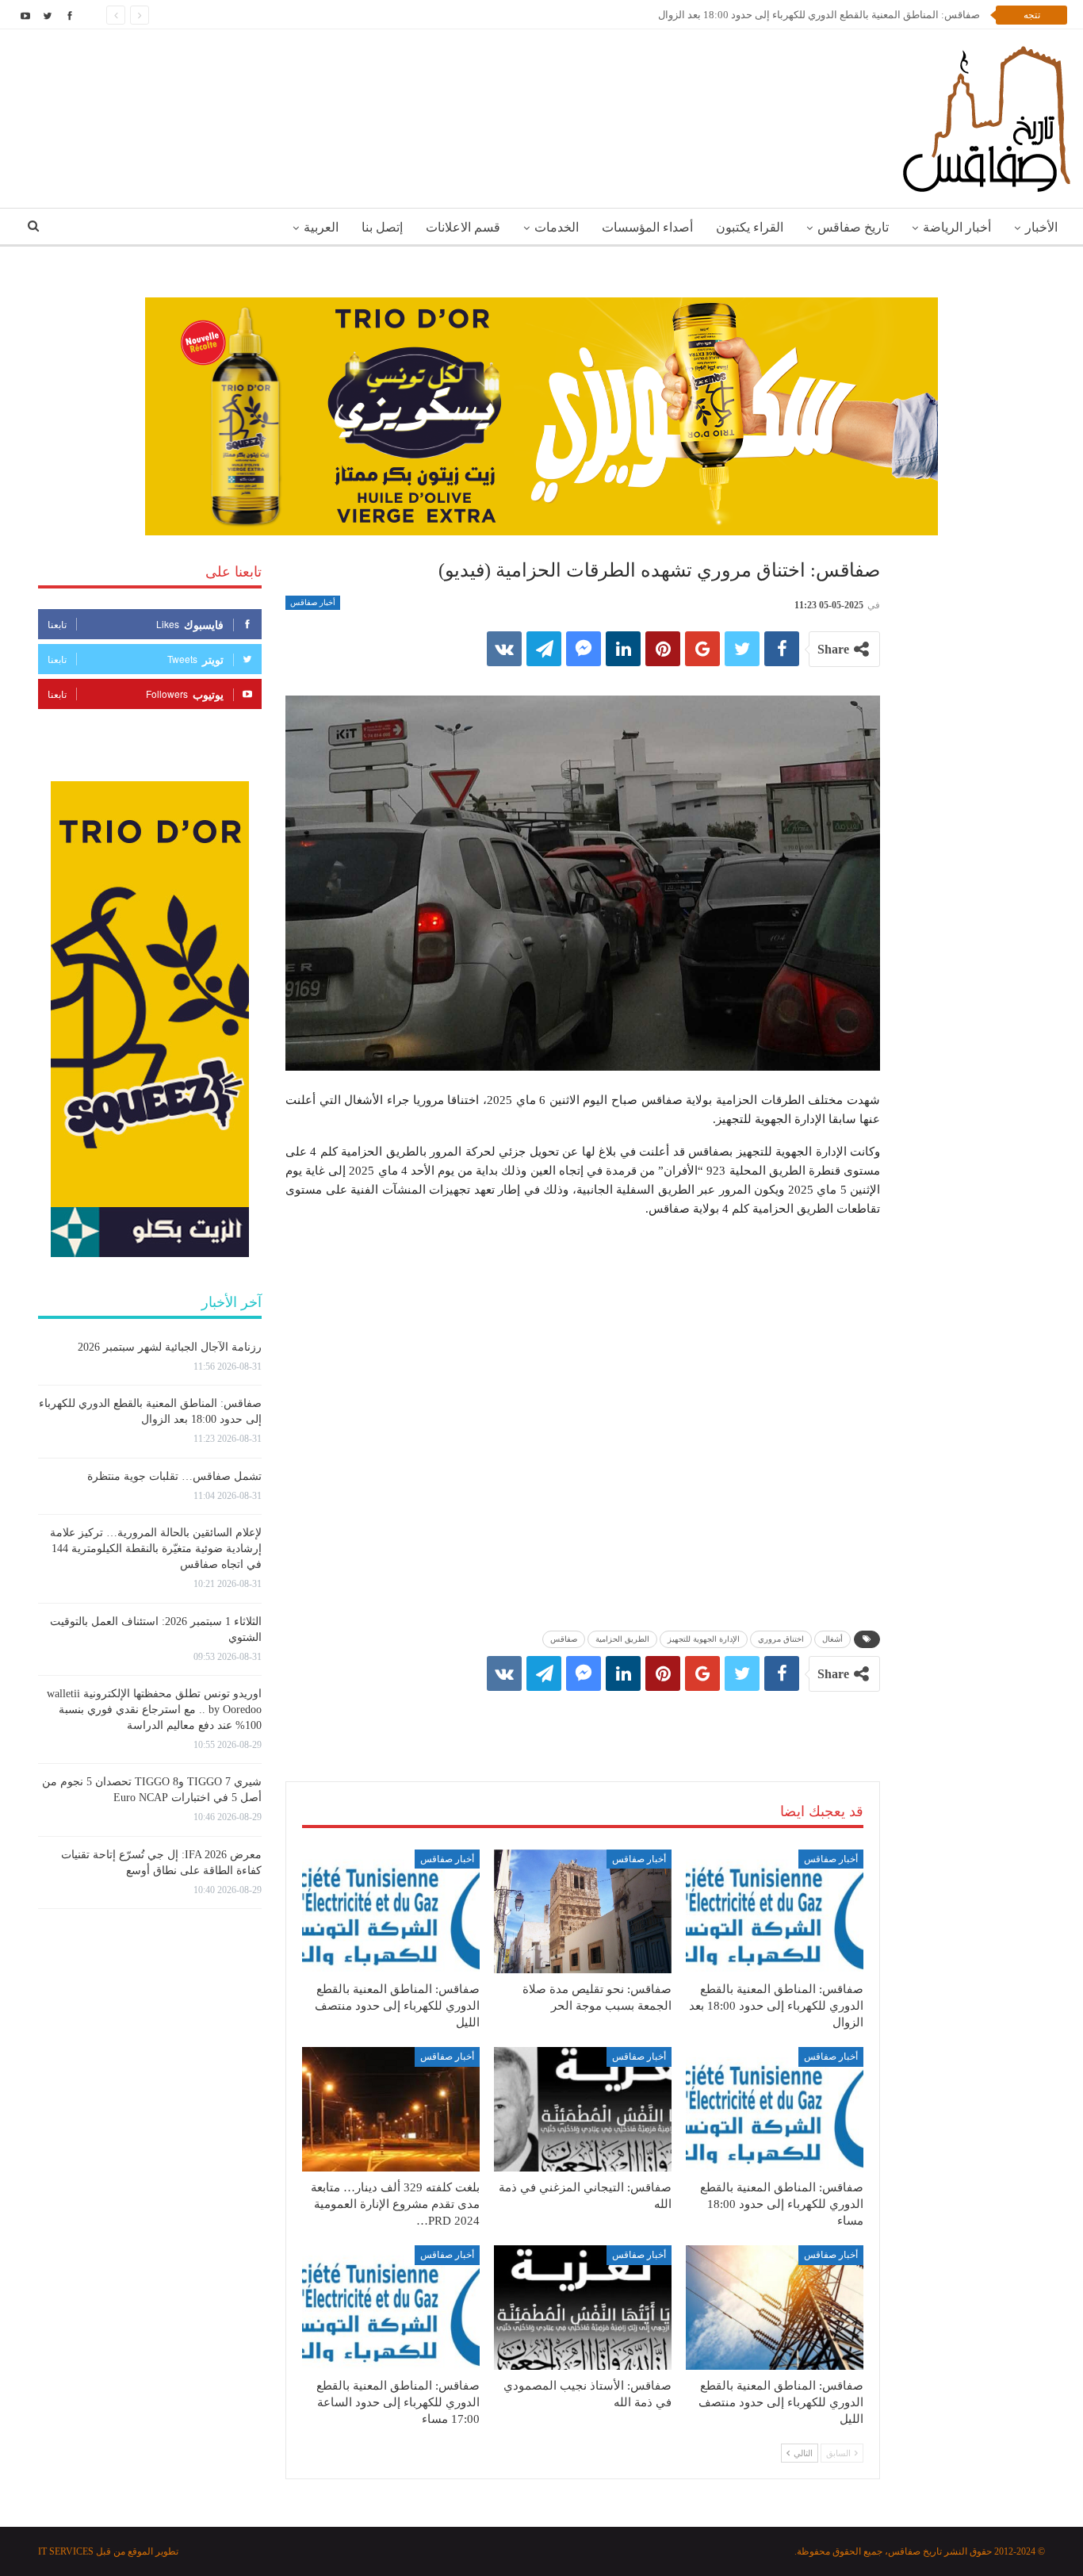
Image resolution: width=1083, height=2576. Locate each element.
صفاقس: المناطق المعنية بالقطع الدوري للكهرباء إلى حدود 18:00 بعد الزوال (819, 15)
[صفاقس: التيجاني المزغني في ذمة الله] (583, 2109)
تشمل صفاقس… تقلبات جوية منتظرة (174, 1476)
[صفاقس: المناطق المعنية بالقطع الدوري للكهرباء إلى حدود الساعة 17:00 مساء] (391, 2308)
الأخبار (1041, 227)
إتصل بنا (382, 227)
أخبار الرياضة (957, 227)
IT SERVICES (66, 2551)
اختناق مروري (781, 1639)
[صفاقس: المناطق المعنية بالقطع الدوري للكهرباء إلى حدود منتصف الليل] (391, 1912)
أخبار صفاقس (313, 602)
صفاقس (564, 1639)
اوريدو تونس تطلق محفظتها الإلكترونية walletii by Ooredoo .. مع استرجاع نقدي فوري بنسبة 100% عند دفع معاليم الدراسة (154, 1710)
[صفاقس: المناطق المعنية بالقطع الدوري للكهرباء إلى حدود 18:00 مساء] (775, 2109)
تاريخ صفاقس (853, 227)
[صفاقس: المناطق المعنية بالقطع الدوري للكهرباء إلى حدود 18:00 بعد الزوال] (775, 1912)
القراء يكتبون (750, 227)
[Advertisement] (583, 1720)
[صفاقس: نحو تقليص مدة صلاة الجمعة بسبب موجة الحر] (583, 1912)
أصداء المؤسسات (647, 227)
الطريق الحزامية (622, 1639)
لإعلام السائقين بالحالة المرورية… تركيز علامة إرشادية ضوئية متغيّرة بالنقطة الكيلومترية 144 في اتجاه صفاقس (156, 1549)
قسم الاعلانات (463, 227)
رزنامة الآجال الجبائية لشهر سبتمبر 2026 (170, 1347)
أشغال (832, 1639)
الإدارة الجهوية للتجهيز (704, 1639)
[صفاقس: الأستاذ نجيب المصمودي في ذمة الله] (583, 2308)
